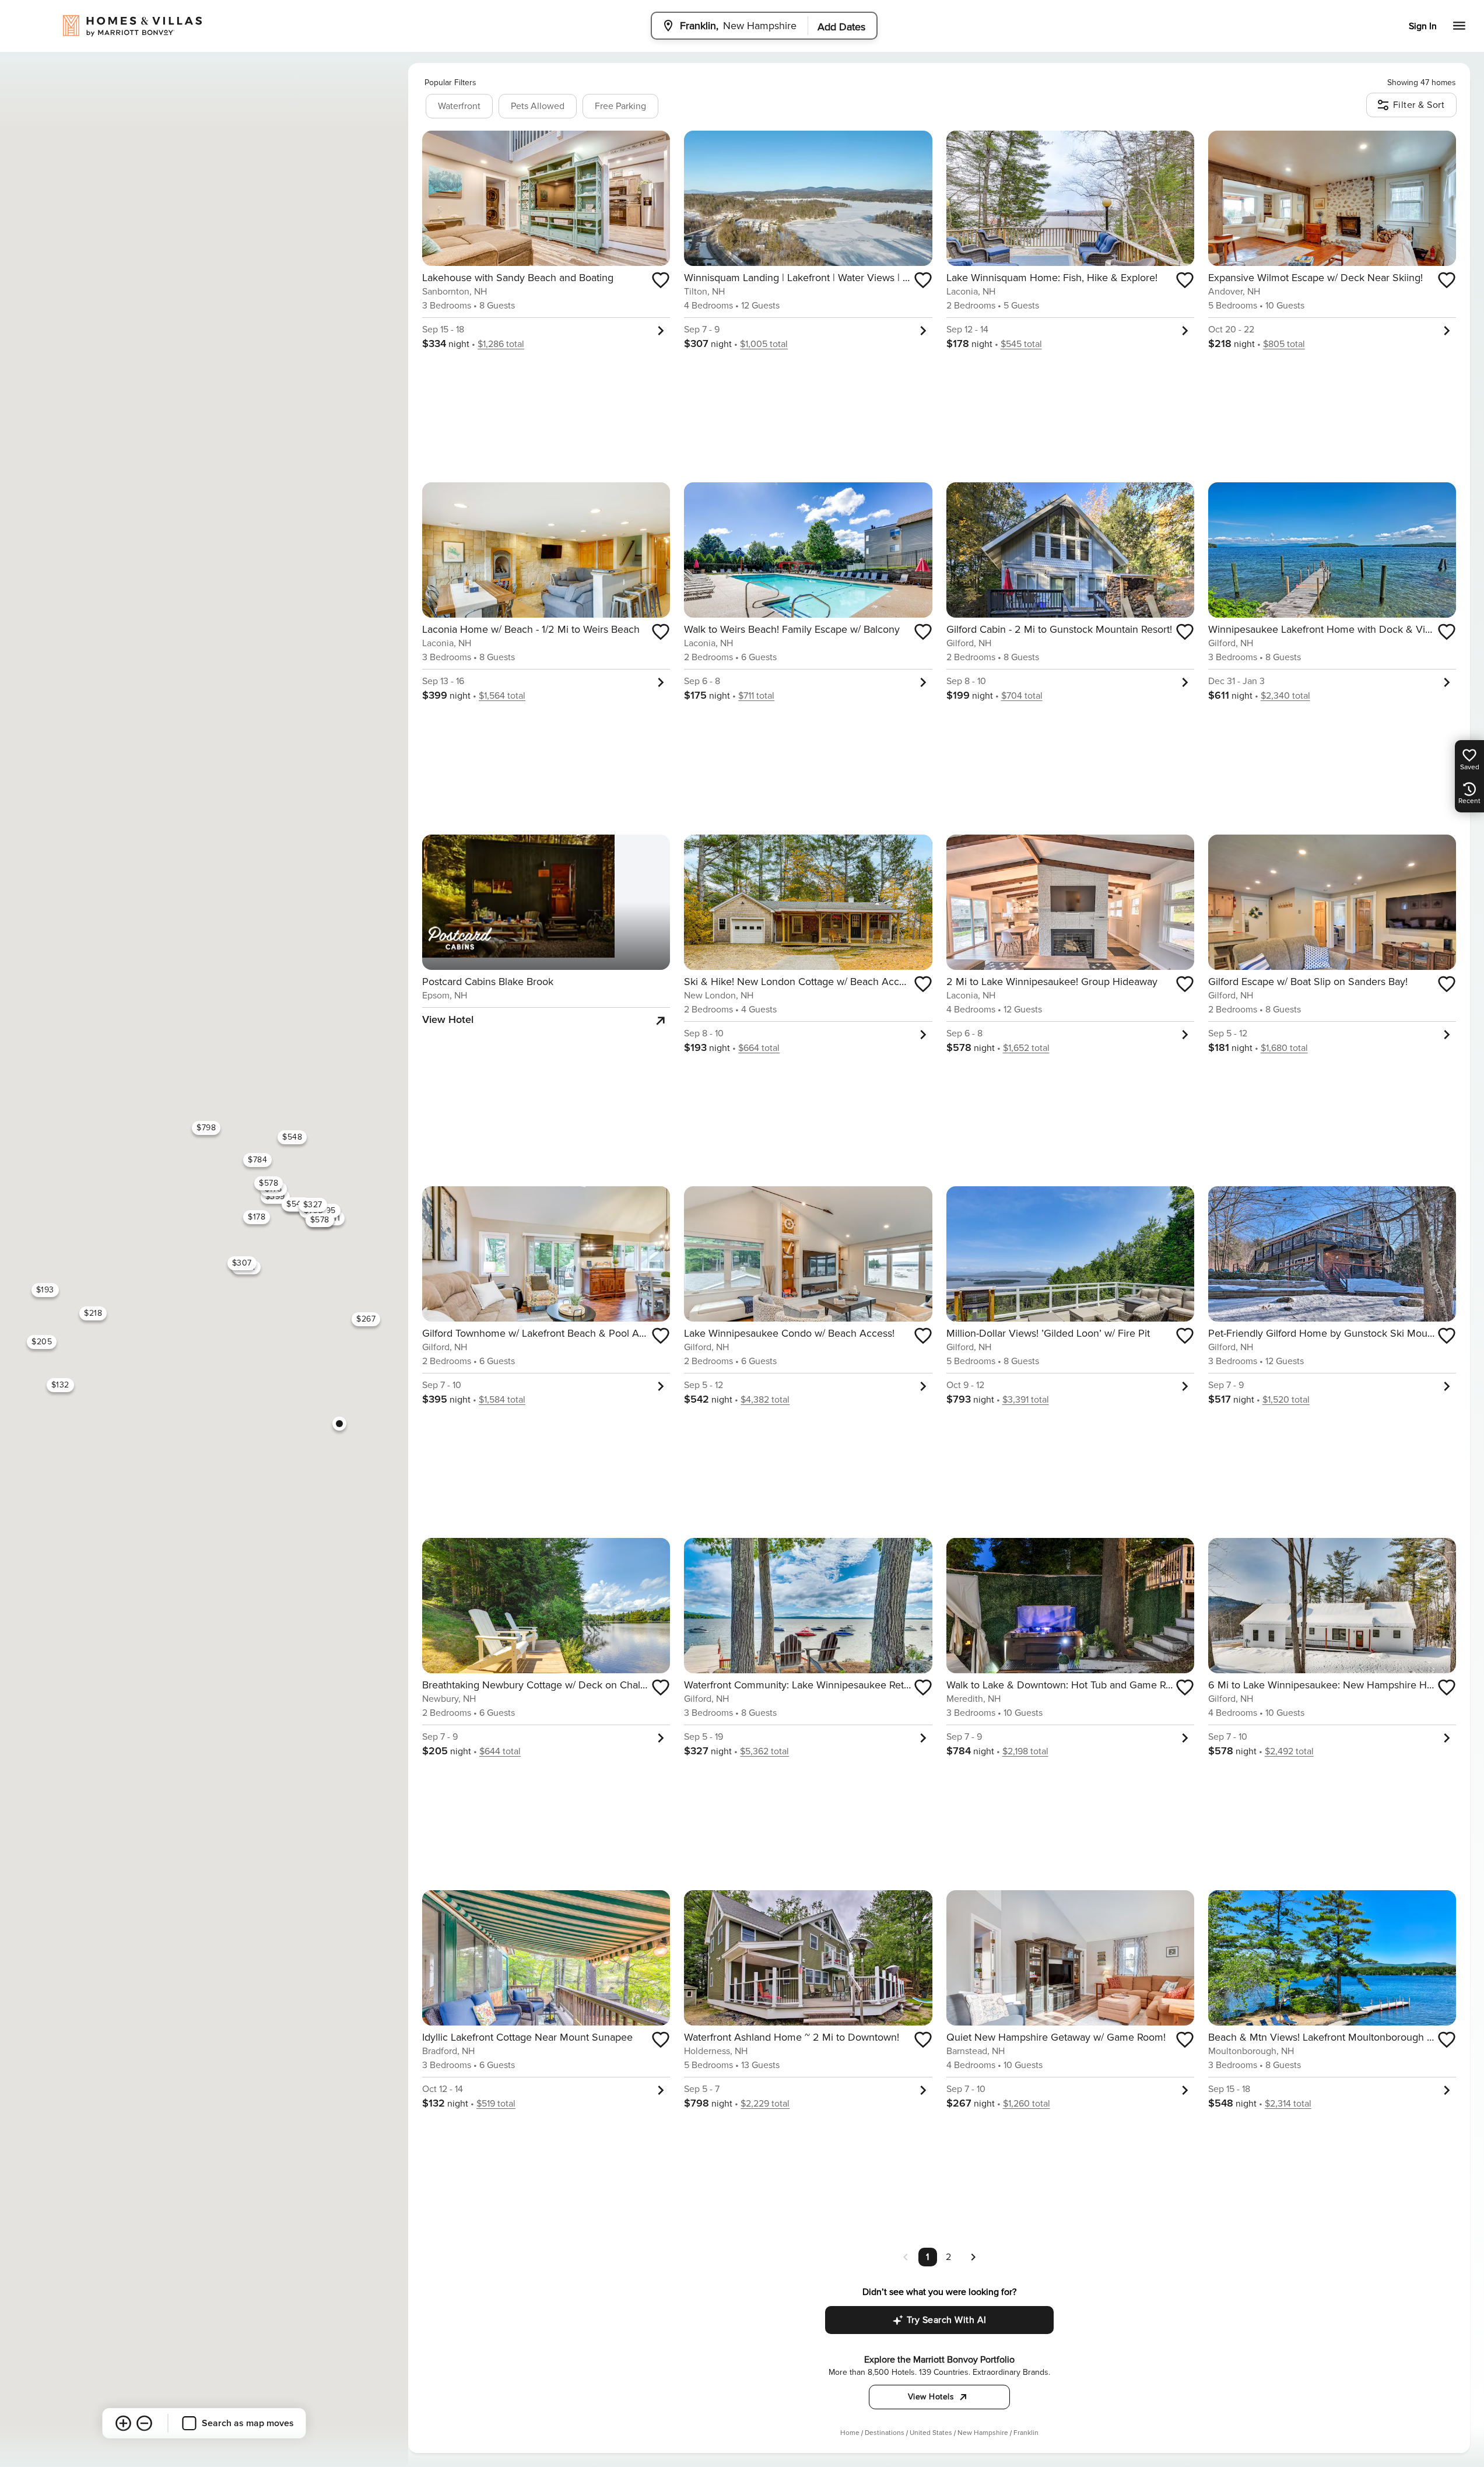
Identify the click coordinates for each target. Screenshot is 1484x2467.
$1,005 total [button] (764, 344)
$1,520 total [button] (1286, 1400)
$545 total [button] (1021, 344)
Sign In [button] (1423, 26)
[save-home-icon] (661, 280)
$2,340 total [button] (1285, 696)
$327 (313, 1205)
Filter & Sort (1419, 105)
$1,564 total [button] (502, 696)
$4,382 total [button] (765, 1400)
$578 (269, 1183)
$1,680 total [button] (1284, 1048)
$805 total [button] (1284, 344)
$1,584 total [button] (502, 1400)
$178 (257, 1217)
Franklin (1026, 2433)
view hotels (931, 2397)
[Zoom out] (145, 2423)
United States (931, 2433)
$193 (45, 1290)
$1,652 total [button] (1026, 1048)
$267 (366, 1319)
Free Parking (620, 106)
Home (850, 2433)
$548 (292, 1137)
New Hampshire (983, 2433)
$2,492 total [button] (1289, 1751)
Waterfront (459, 106)
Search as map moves (248, 2423)
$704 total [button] (1022, 696)
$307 (242, 1263)
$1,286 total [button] (501, 344)
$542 (296, 1204)
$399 (275, 1196)
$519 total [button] (496, 2104)
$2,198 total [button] (1025, 1751)
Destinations (885, 2433)
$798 (206, 1128)
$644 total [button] (500, 1751)
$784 (257, 1160)
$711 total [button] (756, 696)
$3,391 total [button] (1026, 1400)
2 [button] (948, 2257)
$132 (60, 1385)
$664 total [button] (759, 1048)
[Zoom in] (124, 2423)
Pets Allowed (538, 106)
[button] (973, 2256)
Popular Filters (450, 83)
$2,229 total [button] (765, 2104)
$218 (93, 1313)
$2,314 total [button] (1288, 2104)
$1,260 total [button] (1027, 2104)
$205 (42, 1342)
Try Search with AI (947, 2320)
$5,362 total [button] (764, 1751)
